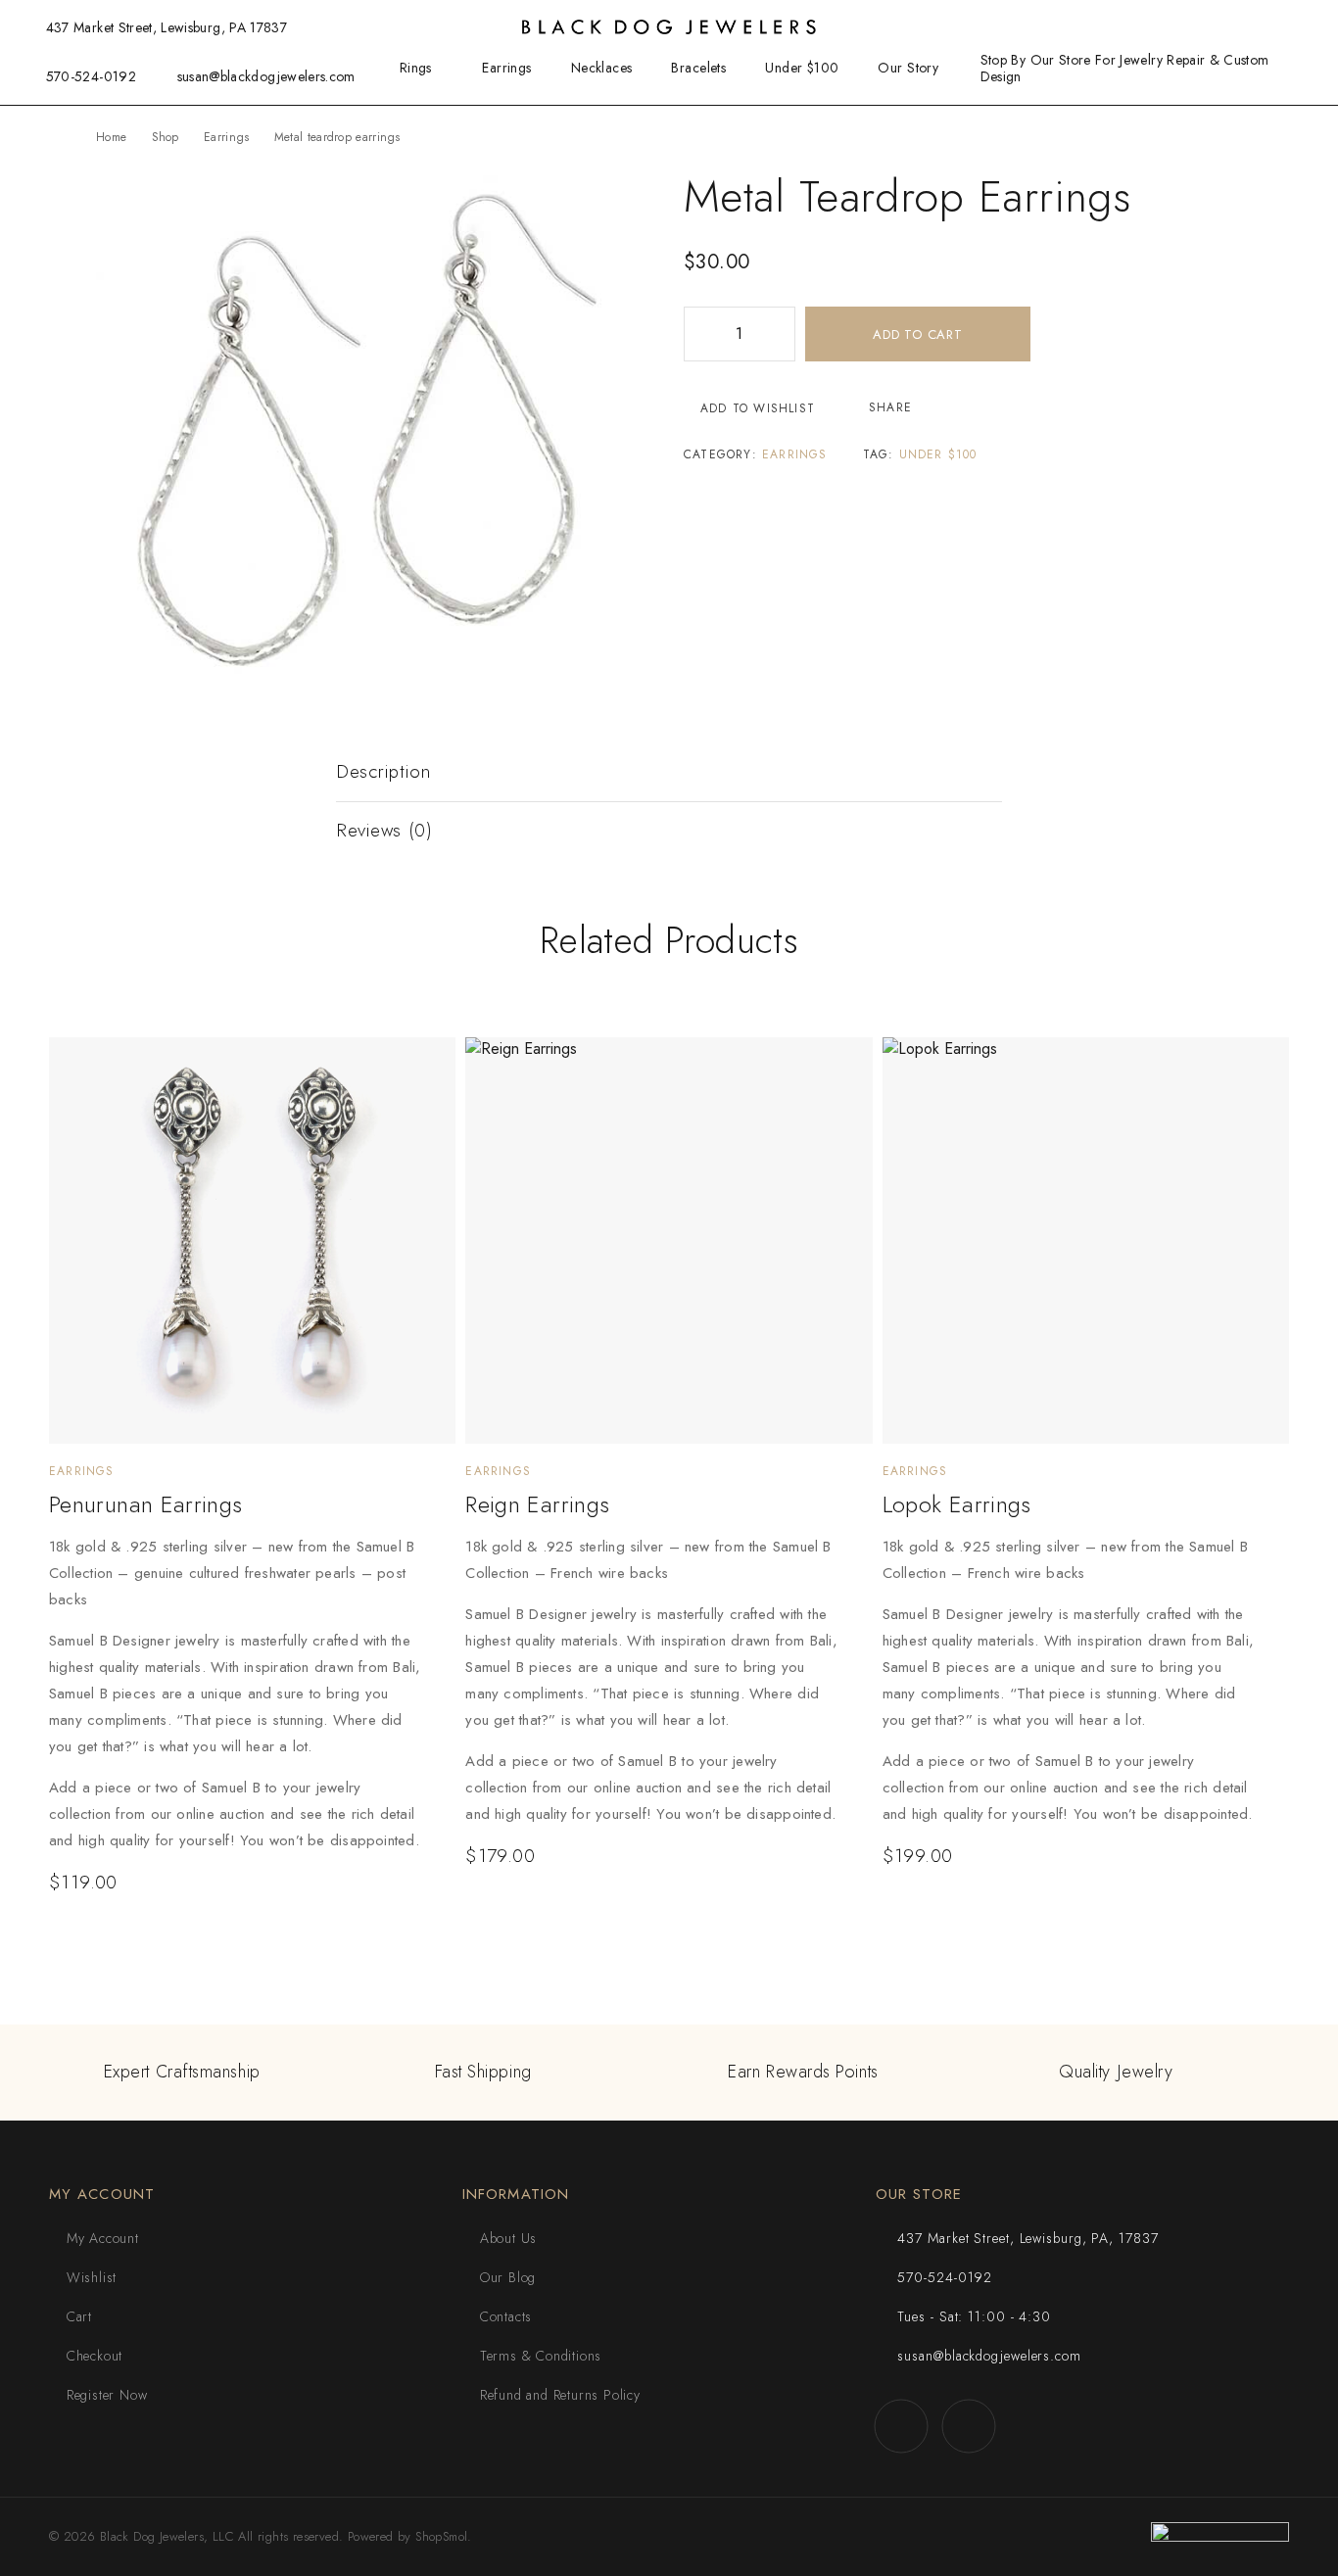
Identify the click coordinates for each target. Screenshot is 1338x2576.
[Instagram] (969, 2426)
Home (111, 137)
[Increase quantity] (780, 334)
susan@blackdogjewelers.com (266, 76)
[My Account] (1239, 28)
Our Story (908, 68)
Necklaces (602, 68)
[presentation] (238, 1694)
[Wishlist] (1270, 26)
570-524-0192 (91, 76)
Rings (416, 68)
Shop (166, 137)
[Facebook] (902, 2426)
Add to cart (918, 334)
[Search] (1208, 28)
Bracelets (698, 68)
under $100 (938, 454)
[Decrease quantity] (699, 334)
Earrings (506, 68)
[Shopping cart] (1303, 26)
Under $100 (802, 68)
